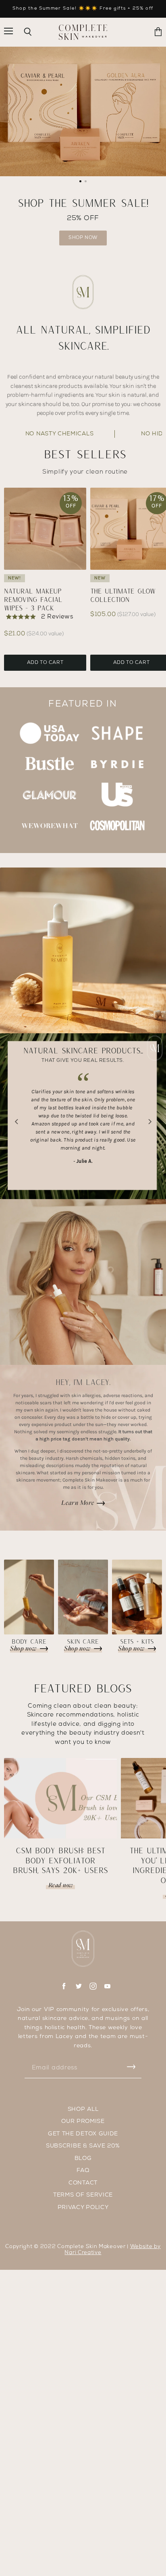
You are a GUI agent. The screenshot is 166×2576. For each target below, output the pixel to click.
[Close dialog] (155, 10)
